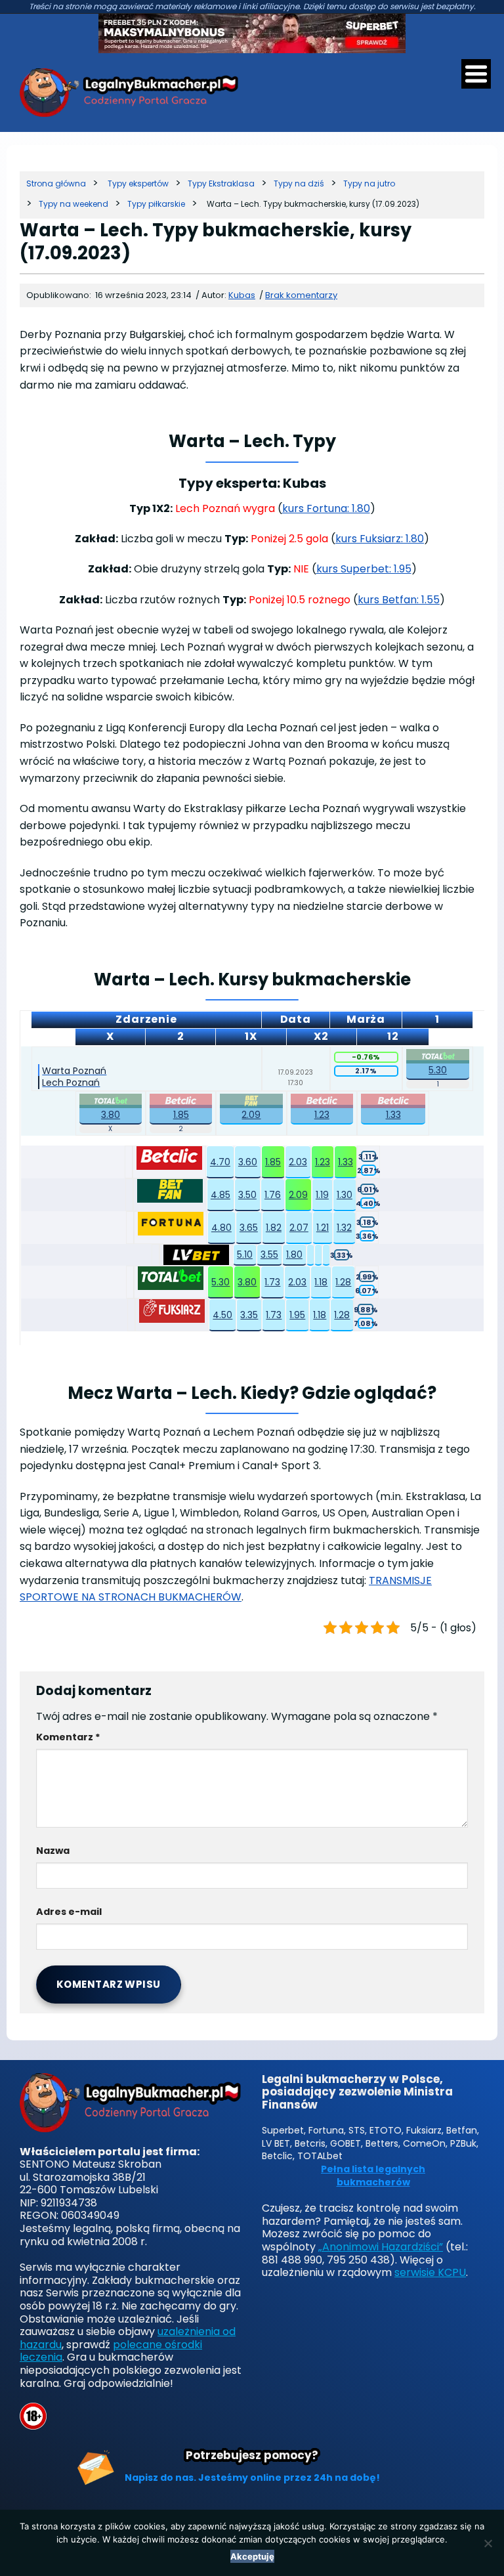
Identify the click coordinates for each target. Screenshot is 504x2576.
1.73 (272, 1282)
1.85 (181, 1115)
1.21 (323, 1228)
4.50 (222, 1315)
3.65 (249, 1228)
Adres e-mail (69, 1912)
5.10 (245, 1255)
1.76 (273, 1195)
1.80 (294, 1255)
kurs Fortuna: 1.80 (326, 508)
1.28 (343, 1282)
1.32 (344, 1228)
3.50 (247, 1195)
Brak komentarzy (301, 295)
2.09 (251, 1115)
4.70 (220, 1162)
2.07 (299, 1228)
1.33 (393, 1115)
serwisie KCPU (430, 2272)
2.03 (298, 1162)
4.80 (221, 1228)
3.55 (269, 1255)
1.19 (322, 1195)
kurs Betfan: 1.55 (399, 600)
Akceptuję (252, 2556)
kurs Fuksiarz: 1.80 (380, 539)
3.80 (111, 1115)
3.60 (248, 1162)
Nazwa (53, 1851)
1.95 (297, 1315)
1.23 (322, 1115)
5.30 (438, 1070)
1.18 (321, 1282)
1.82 (274, 1228)
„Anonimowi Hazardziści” (381, 2247)
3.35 (249, 1315)
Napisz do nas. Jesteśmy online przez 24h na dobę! (252, 2478)
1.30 (345, 1195)
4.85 (220, 1195)
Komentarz (68, 1737)
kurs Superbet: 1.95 (364, 569)
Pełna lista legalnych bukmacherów (373, 2176)
